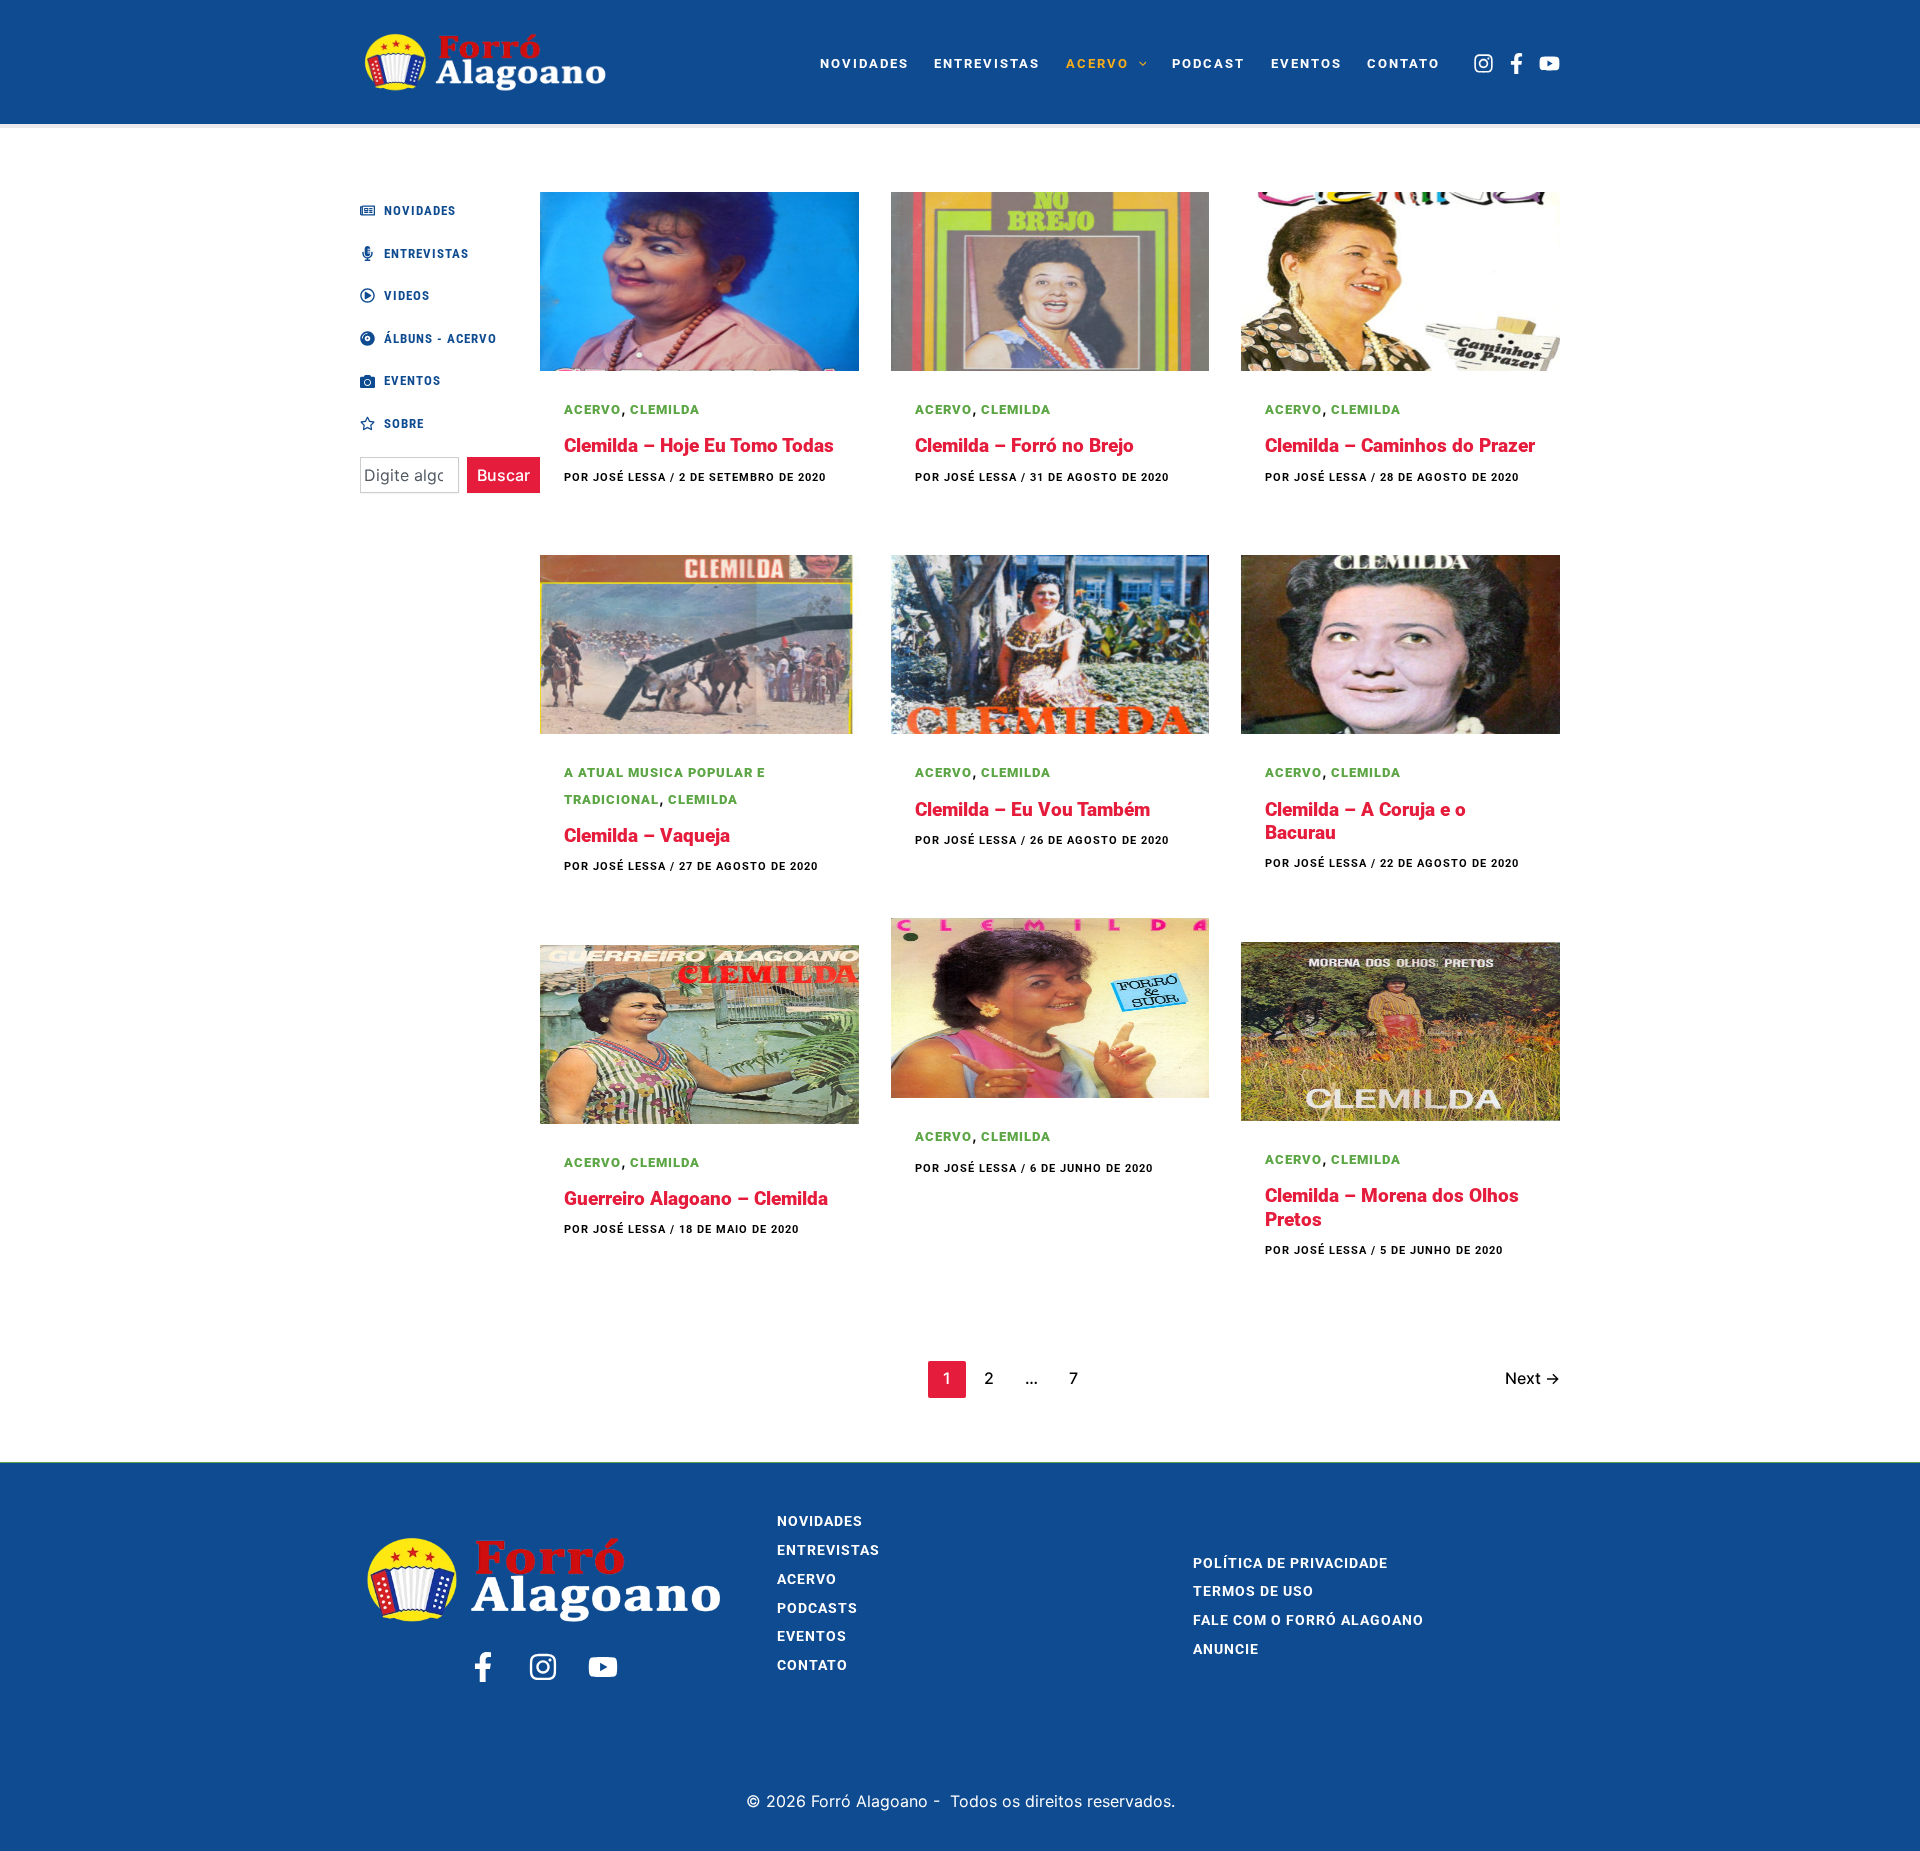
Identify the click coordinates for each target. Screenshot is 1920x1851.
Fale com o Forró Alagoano (1308, 1620)
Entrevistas (828, 1550)
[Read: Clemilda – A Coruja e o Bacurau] (1400, 643)
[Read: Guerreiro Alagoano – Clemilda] (699, 1033)
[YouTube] (1549, 63)
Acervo (592, 409)
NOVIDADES (820, 1521)
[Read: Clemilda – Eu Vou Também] (1050, 643)
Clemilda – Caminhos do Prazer (1400, 445)
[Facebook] (1516, 63)
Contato (812, 1665)
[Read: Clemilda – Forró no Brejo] (1050, 280)
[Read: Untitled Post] (1050, 1006)
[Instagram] (1483, 63)
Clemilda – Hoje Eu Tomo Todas (699, 445)
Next (1532, 1378)
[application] (1138, 64)
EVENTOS (812, 1636)
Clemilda (665, 409)
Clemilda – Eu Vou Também (1032, 809)
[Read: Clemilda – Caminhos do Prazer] (1400, 280)
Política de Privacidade (1290, 1563)
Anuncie (1226, 1649)
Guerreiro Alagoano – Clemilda (696, 1198)
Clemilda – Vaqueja (647, 835)
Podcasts (817, 1608)
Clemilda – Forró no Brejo (1024, 445)
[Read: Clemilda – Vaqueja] (699, 643)
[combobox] (409, 475)
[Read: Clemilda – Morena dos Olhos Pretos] (1400, 1030)
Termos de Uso (1253, 1591)
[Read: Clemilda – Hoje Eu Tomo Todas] (699, 280)
